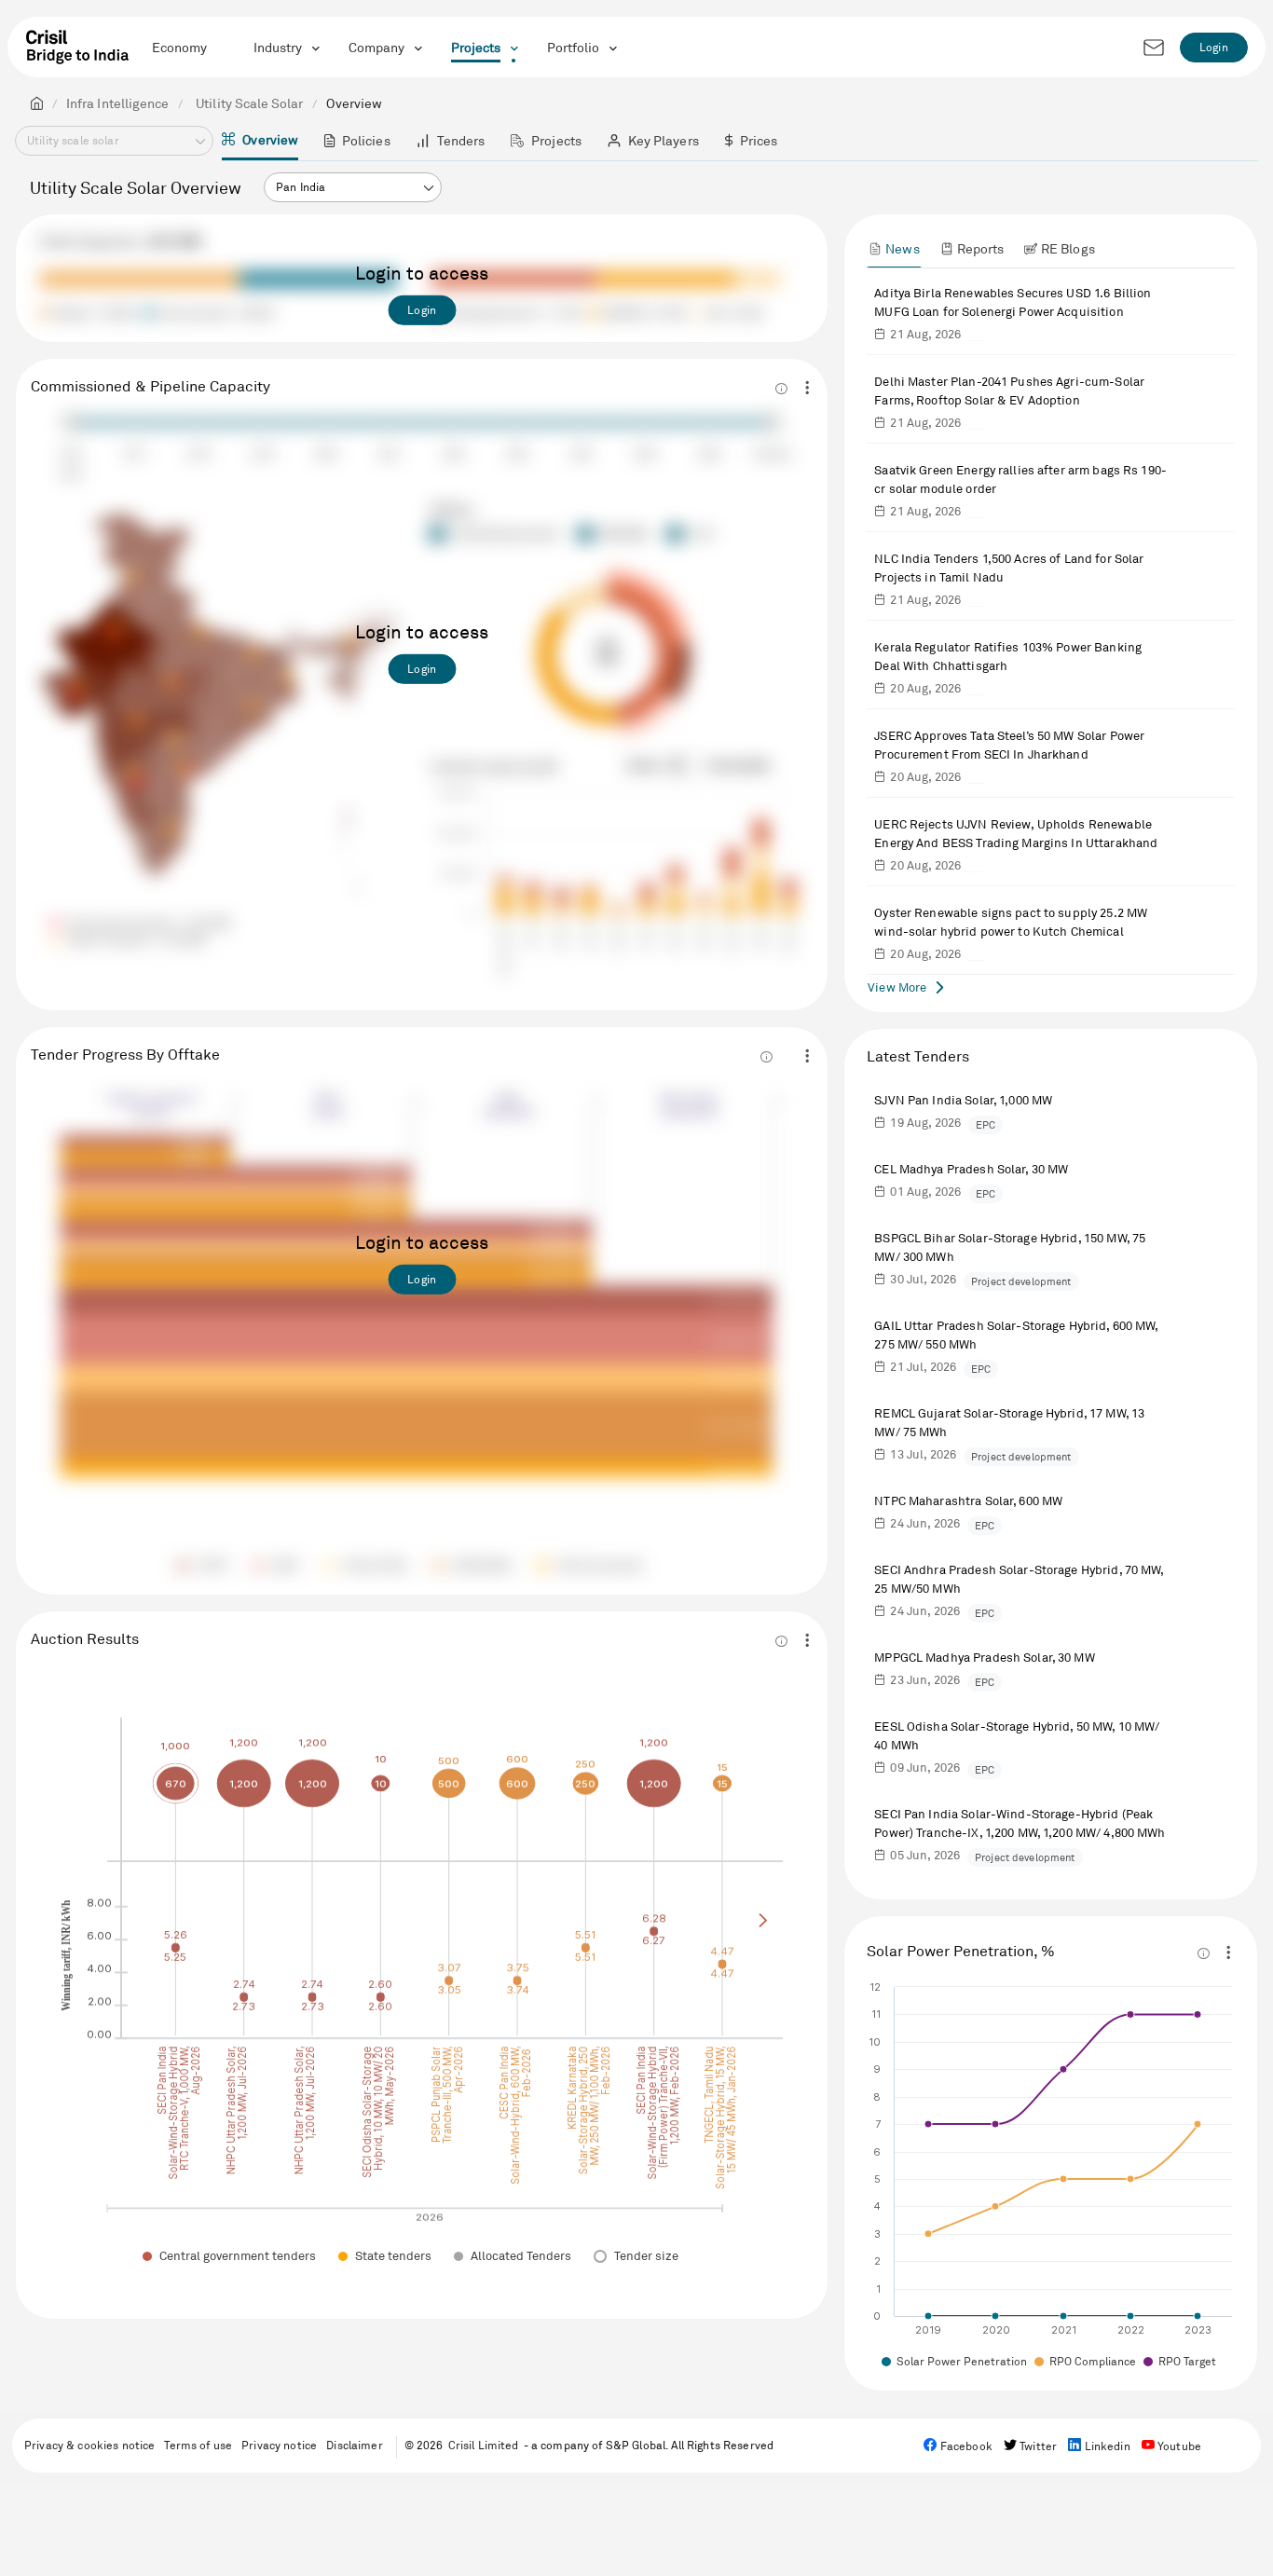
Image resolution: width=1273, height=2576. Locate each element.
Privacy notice (279, 2445)
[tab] (894, 248)
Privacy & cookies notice (89, 2445)
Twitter (1037, 2446)
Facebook (965, 2446)
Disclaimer (354, 2445)
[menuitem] (260, 141)
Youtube (1178, 2446)
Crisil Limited (484, 2445)
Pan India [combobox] (301, 187)
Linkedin (1105, 2446)
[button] (428, 188)
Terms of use (198, 2445)
